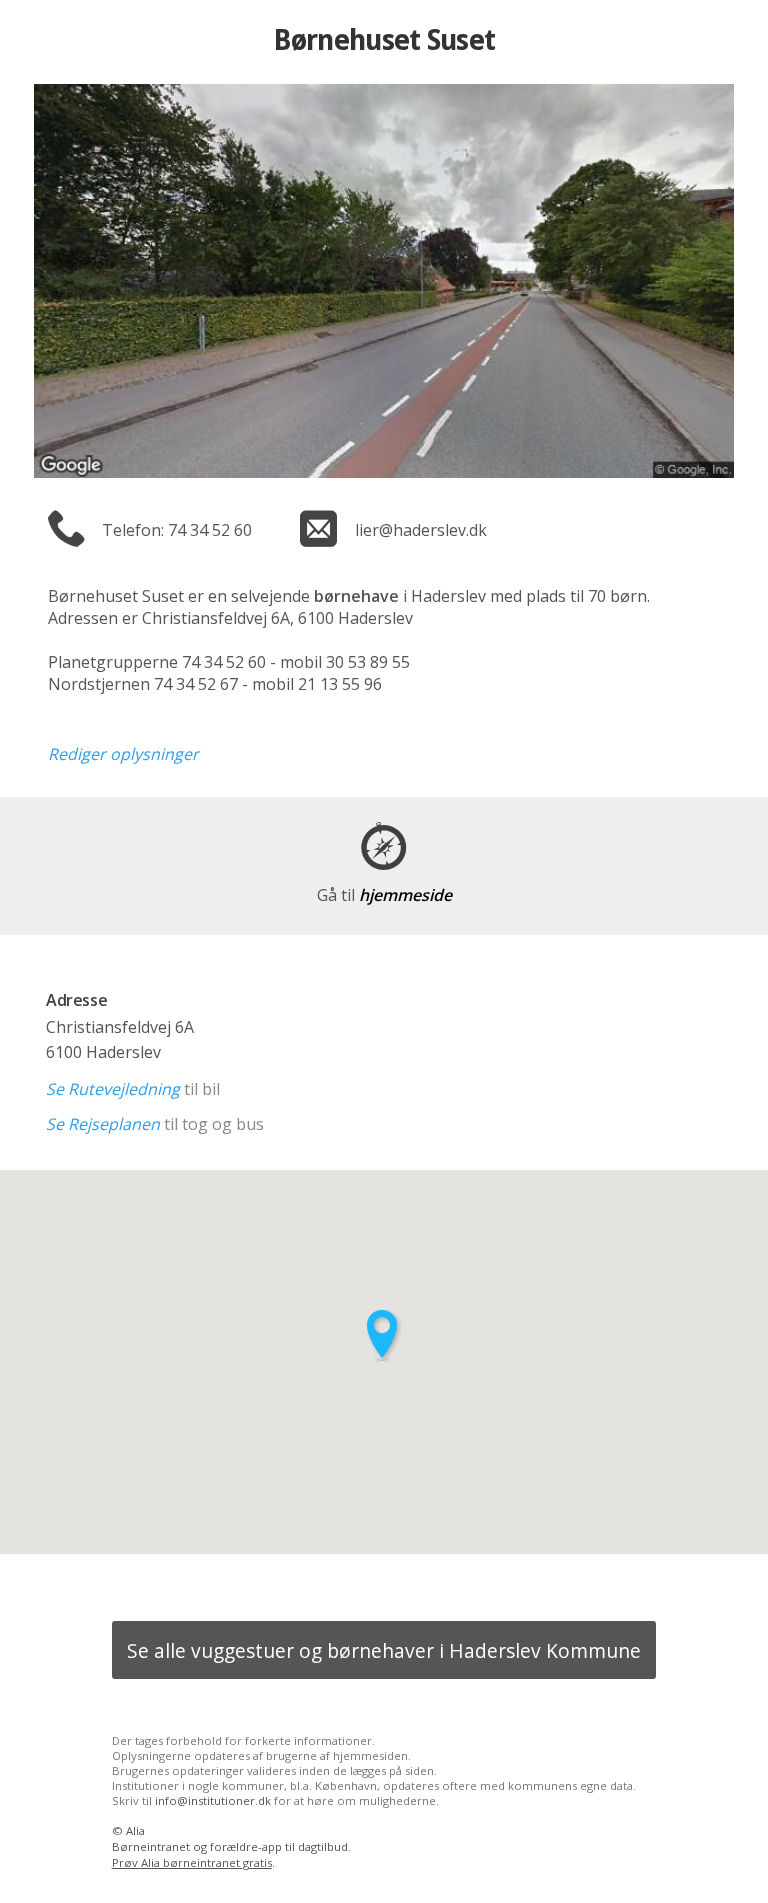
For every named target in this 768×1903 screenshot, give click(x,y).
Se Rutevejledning (113, 1089)
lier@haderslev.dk (421, 530)
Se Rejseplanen (103, 1124)
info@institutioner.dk (213, 1800)
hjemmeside (384, 895)
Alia (135, 1830)
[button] (384, 1335)
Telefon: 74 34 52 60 (177, 530)
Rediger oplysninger (123, 754)
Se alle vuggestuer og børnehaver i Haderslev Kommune (384, 1650)
